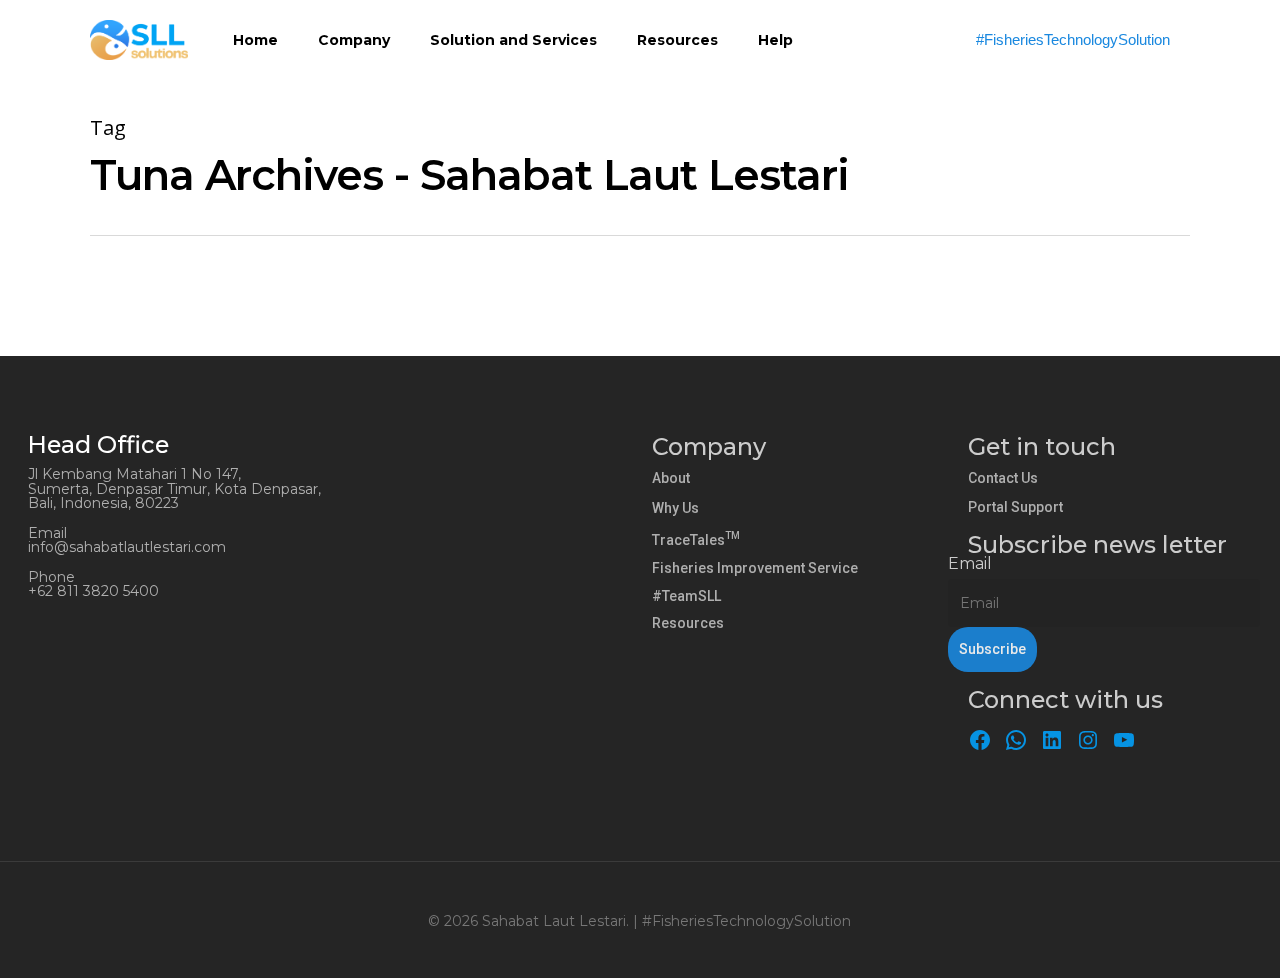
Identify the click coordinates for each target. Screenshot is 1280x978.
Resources (688, 623)
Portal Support (1015, 507)
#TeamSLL (686, 596)
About (671, 478)
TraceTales (696, 540)
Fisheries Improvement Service (755, 568)
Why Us (675, 508)
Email (970, 563)
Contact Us (1003, 478)
